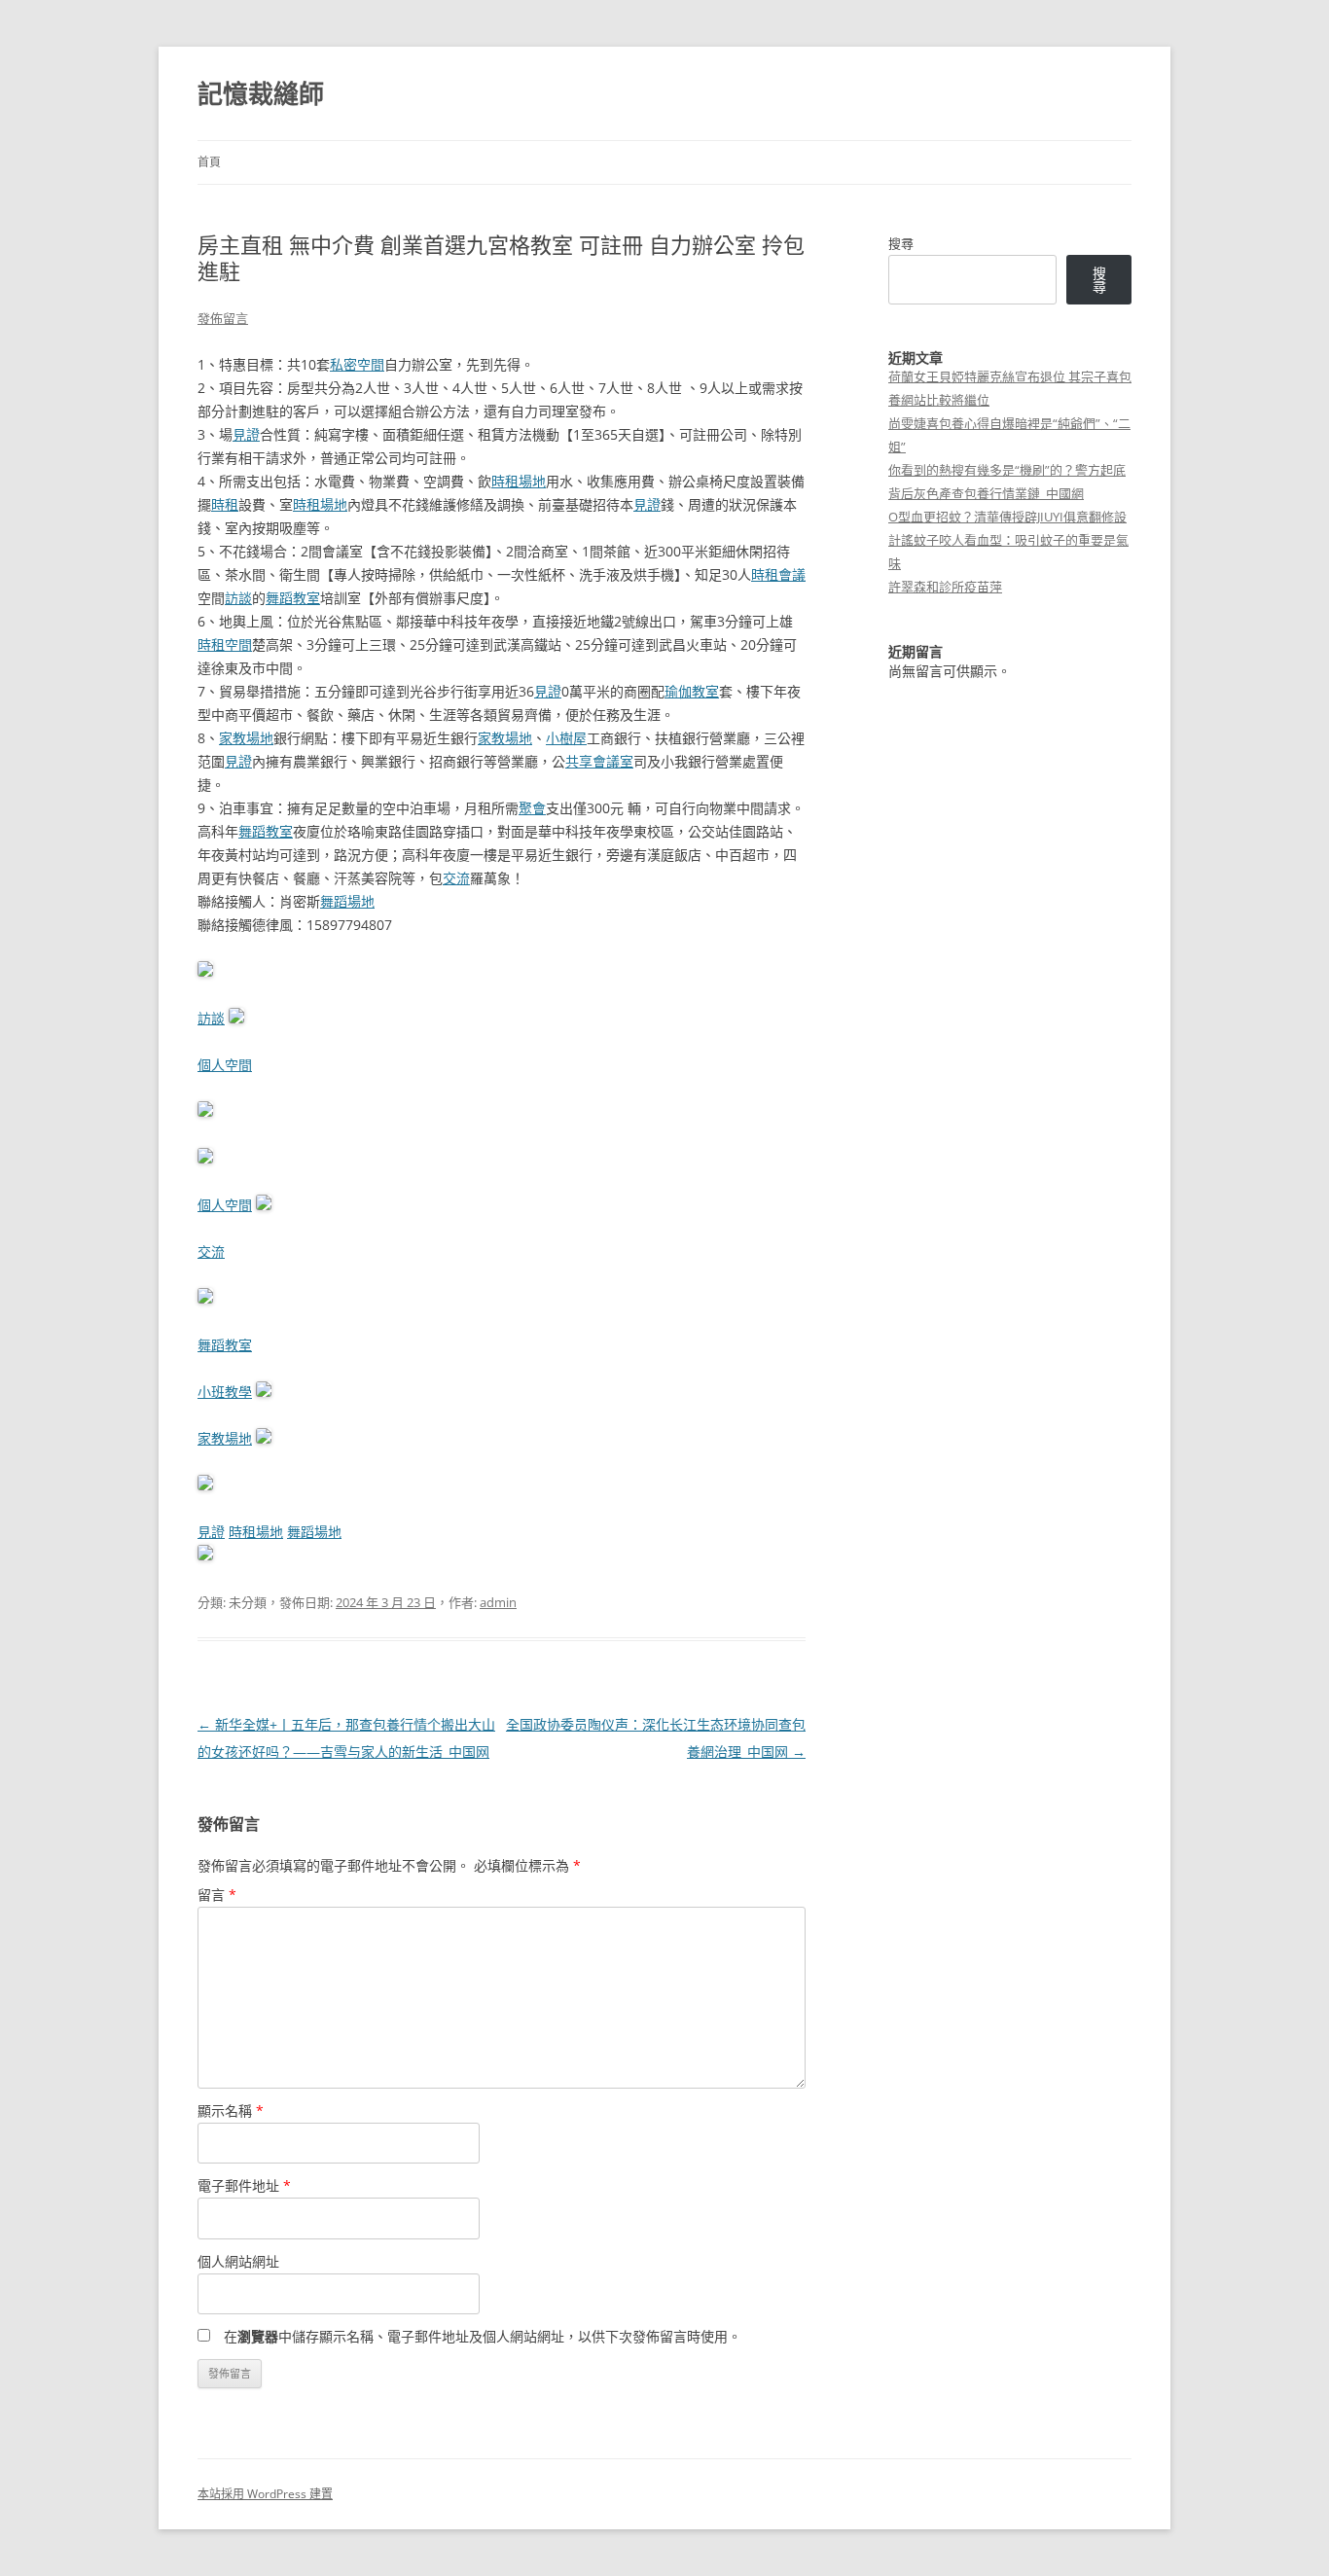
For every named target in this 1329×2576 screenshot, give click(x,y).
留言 (217, 1895)
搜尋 (901, 243)
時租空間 (225, 644)
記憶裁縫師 (261, 93)
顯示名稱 (231, 2111)
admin (498, 1602)
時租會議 (778, 574)
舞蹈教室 (293, 598)
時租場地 (519, 481)
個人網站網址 (238, 2261)
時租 (225, 504)
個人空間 (225, 1065)
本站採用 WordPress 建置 (265, 2494)
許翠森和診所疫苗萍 (945, 587)
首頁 (209, 162)
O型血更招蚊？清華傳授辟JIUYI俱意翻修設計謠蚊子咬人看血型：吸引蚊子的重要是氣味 (1008, 540)
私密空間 (357, 364)
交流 (456, 878)
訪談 (238, 598)
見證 (246, 434)
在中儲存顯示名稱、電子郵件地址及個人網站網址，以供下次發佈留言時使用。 (483, 2336)
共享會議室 (599, 761)
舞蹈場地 (347, 901)
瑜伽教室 (692, 691)
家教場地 (246, 738)
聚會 (532, 808)
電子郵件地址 (244, 2185)
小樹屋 (566, 738)
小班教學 (225, 1392)
